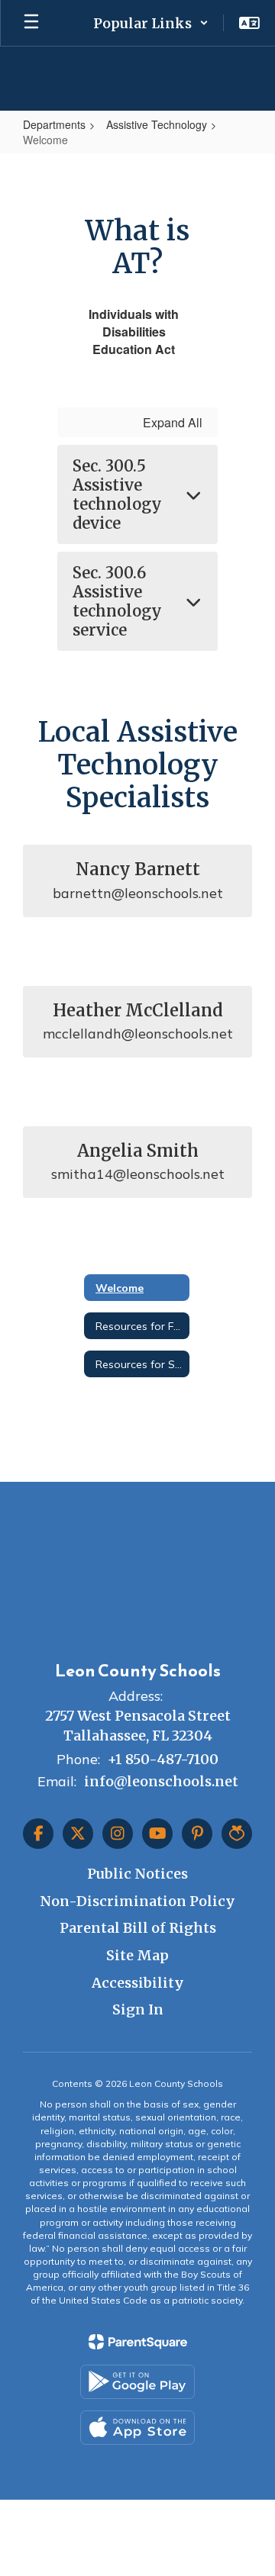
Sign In (138, 2009)
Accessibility (138, 1983)
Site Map (137, 1955)
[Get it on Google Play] (137, 2382)
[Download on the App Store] (137, 2428)
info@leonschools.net (161, 1781)
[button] (151, 23)
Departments (54, 124)
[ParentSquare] (138, 2342)
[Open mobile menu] (31, 23)
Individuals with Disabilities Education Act (134, 332)
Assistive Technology (157, 124)
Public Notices (137, 1874)
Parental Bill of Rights (138, 1928)
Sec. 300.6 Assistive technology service (117, 601)
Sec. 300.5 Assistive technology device (117, 494)
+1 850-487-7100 (163, 1759)
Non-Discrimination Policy (137, 1901)
